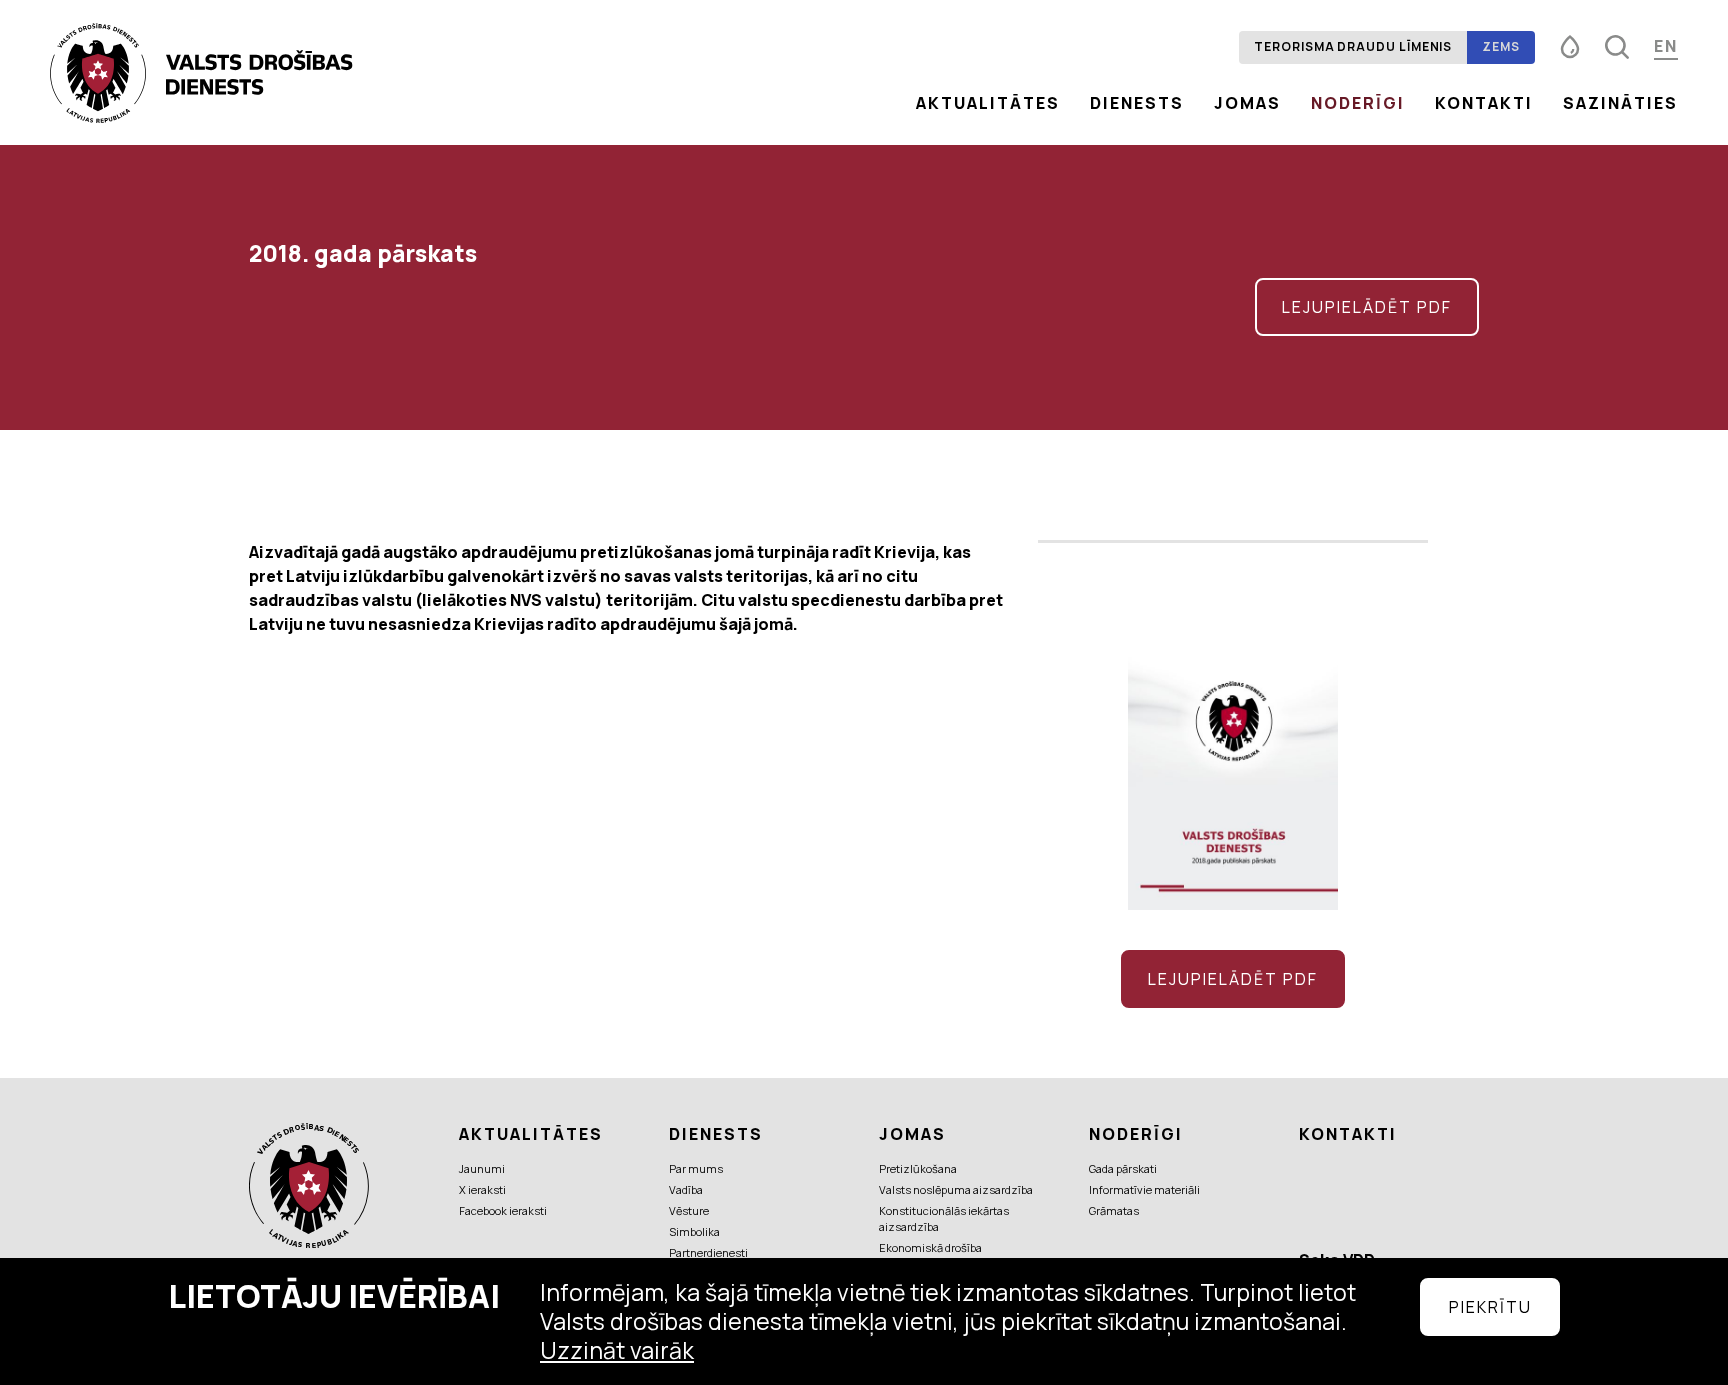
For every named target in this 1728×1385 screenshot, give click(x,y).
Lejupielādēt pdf (1367, 307)
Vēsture (689, 1210)
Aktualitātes (988, 103)
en (1666, 46)
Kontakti (1484, 103)
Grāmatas (1114, 1210)
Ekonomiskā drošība (930, 1247)
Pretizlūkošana (918, 1168)
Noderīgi (1358, 103)
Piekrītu (1490, 1307)
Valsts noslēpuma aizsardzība (956, 1189)
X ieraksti (482, 1189)
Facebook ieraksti (503, 1210)
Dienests (1137, 103)
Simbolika (694, 1231)
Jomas (1247, 103)
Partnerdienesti (708, 1252)
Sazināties (1620, 103)
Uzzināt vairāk (617, 1350)
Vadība (686, 1189)
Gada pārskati (1123, 1168)
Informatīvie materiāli (1144, 1189)
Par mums (696, 1168)
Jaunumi (482, 1168)
